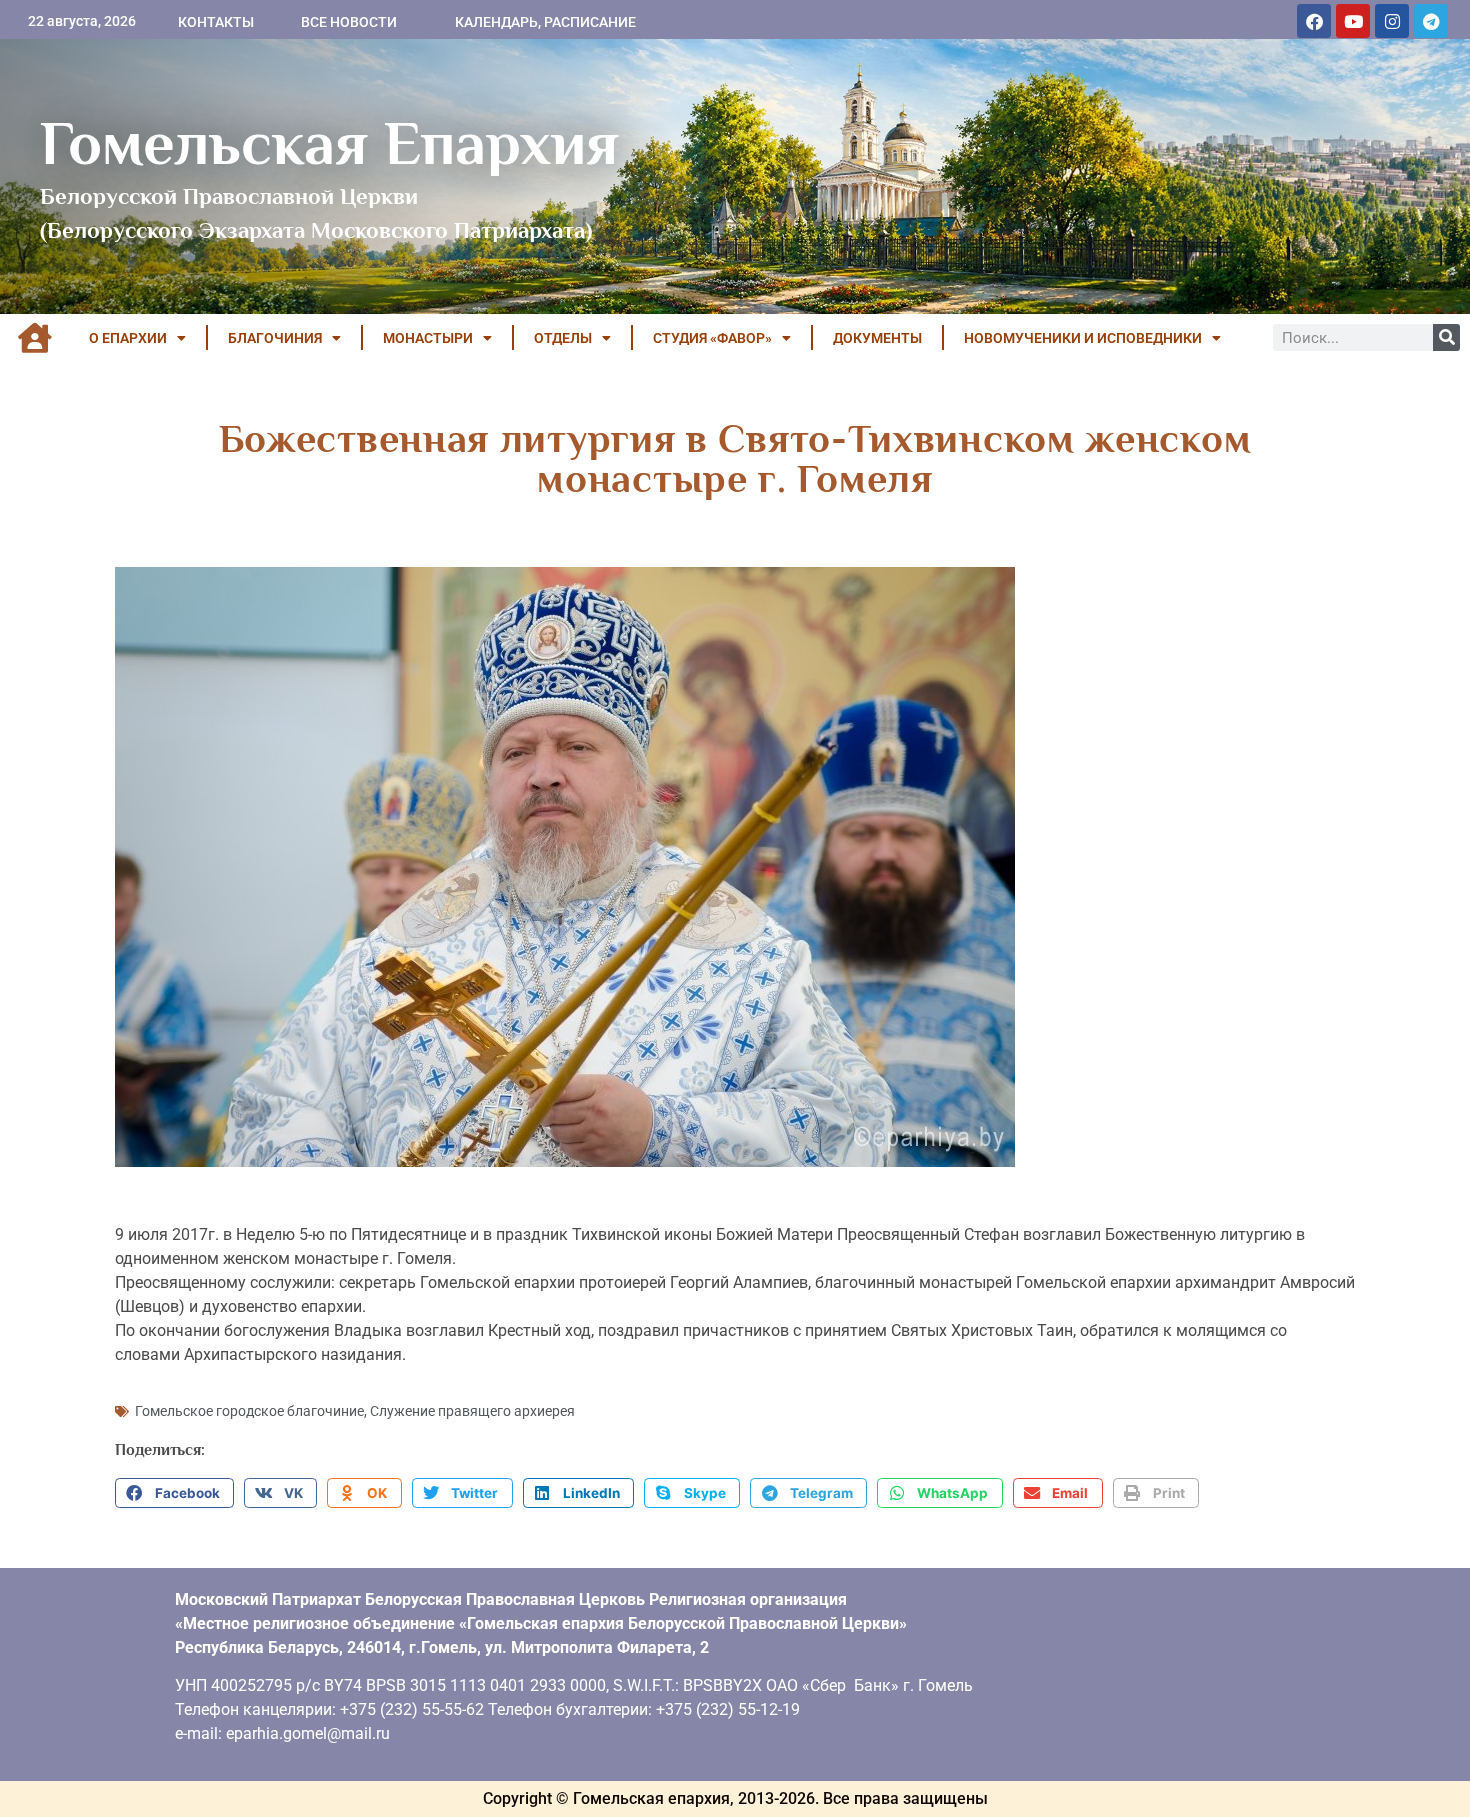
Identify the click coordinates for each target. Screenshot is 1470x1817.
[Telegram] (1431, 21)
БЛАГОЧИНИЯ (275, 338)
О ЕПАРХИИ (128, 338)
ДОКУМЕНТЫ (877, 338)
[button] (174, 1493)
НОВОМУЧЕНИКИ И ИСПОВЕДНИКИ (1083, 338)
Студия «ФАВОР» (712, 338)
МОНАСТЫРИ (428, 338)
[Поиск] (1446, 337)
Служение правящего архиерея (472, 1411)
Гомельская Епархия (329, 143)
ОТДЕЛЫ (563, 338)
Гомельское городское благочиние (249, 1411)
